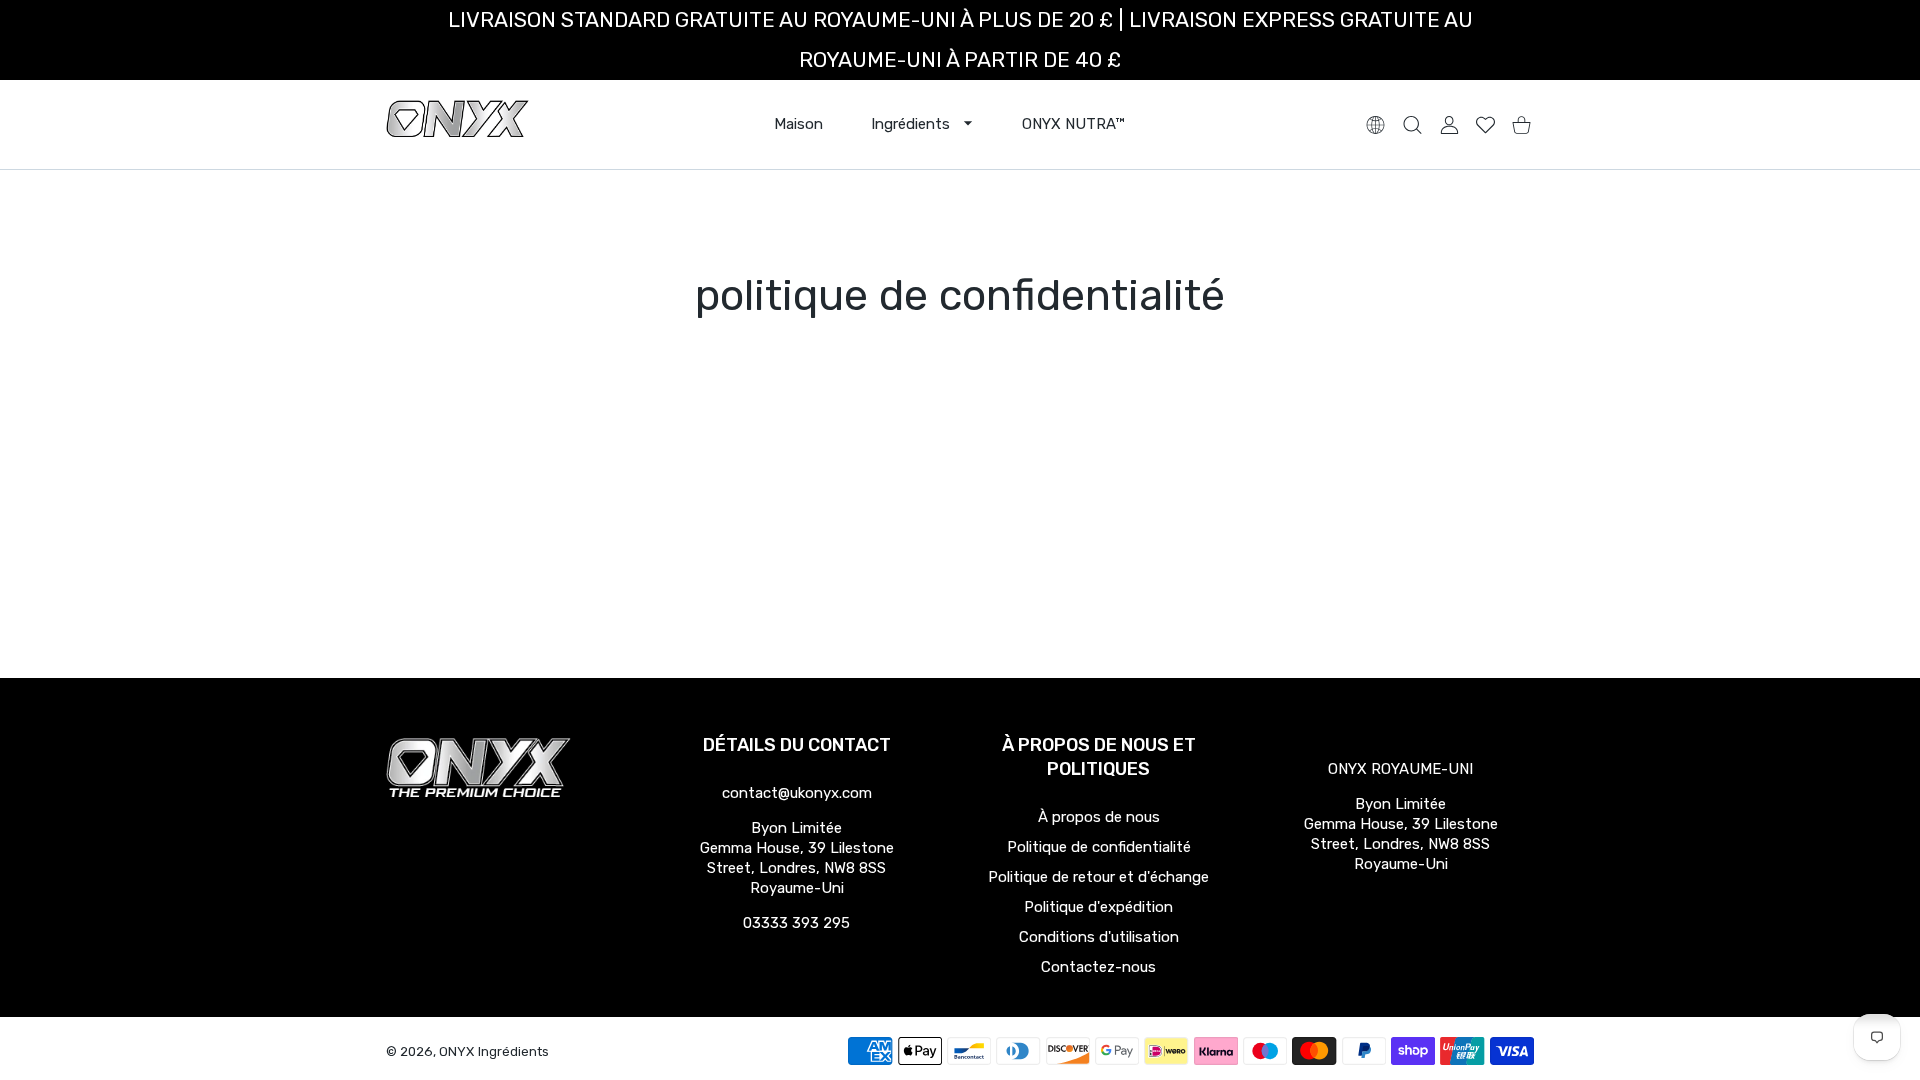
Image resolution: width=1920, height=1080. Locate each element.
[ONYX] (458, 124)
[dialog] (1412, 124)
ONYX (456, 1051)
